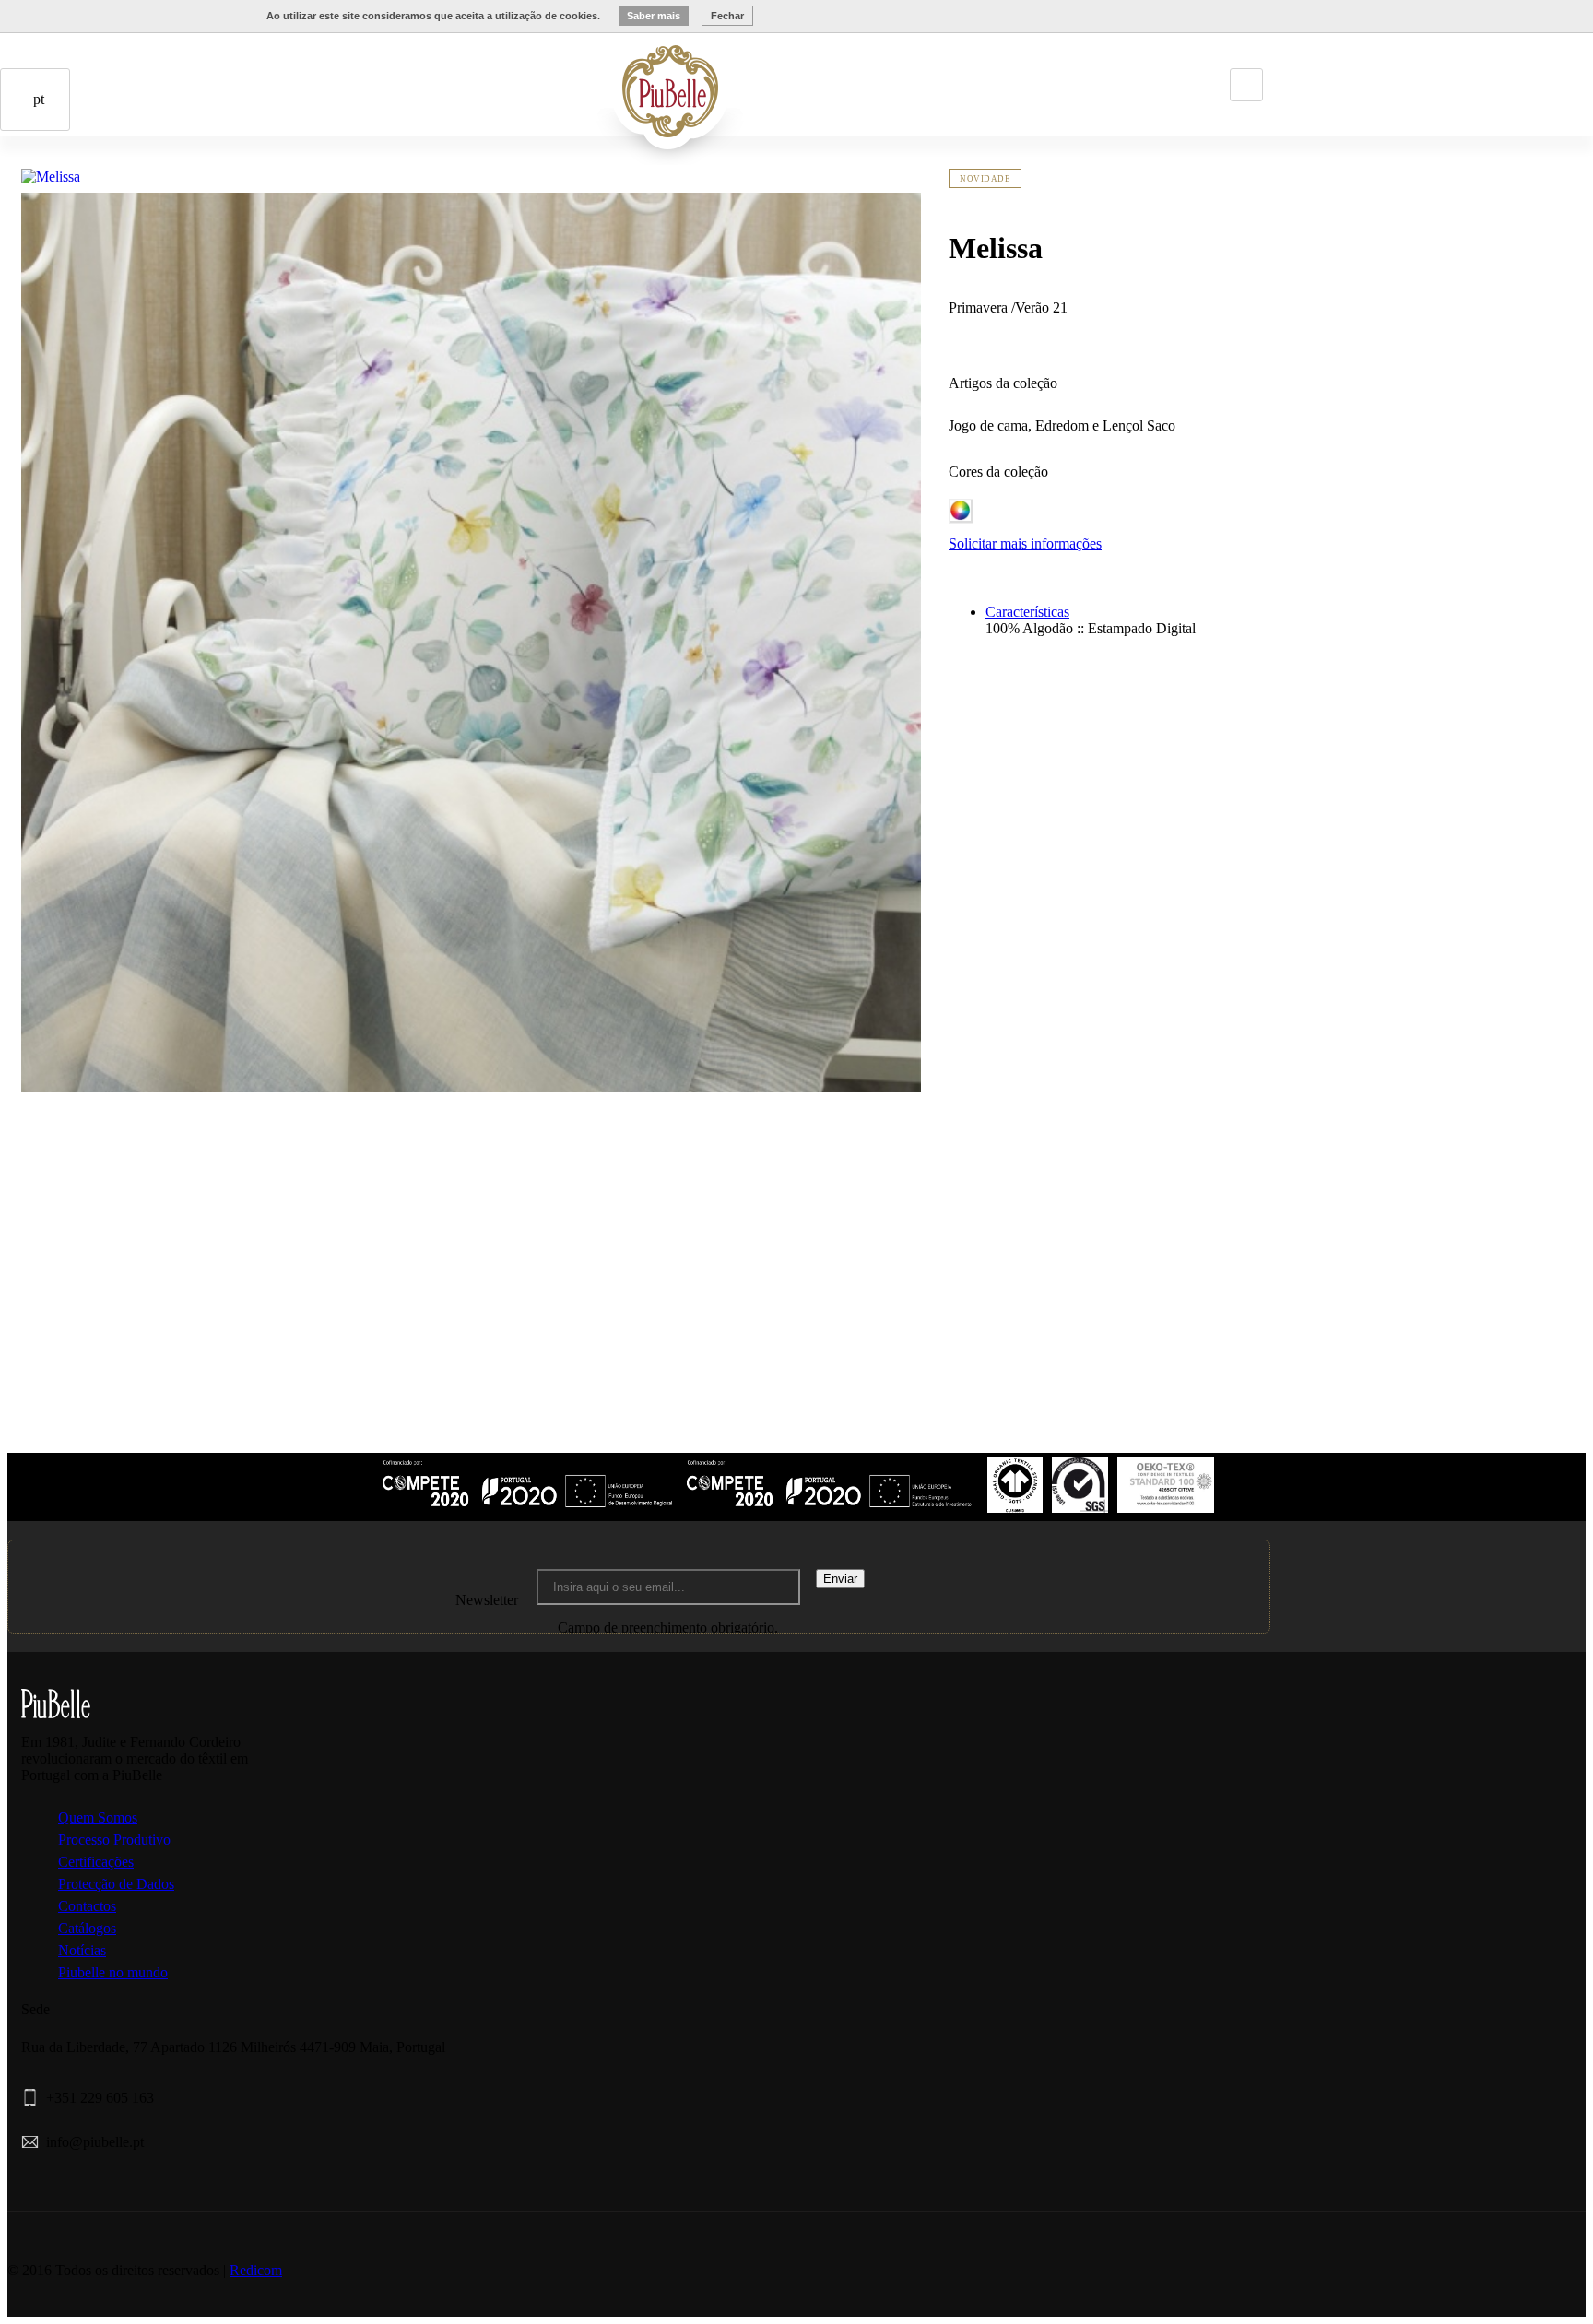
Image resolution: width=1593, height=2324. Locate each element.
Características (1027, 612)
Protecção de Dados (116, 1884)
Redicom (256, 2270)
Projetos (572, 77)
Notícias (82, 1950)
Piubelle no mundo (113, 1972)
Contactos (133, 208)
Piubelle (521, 77)
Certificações (96, 1862)
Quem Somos (98, 1817)
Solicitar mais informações (1025, 543)
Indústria (547, 77)
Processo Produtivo (114, 1840)
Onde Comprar (107, 208)
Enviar (840, 1579)
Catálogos (87, 1928)
